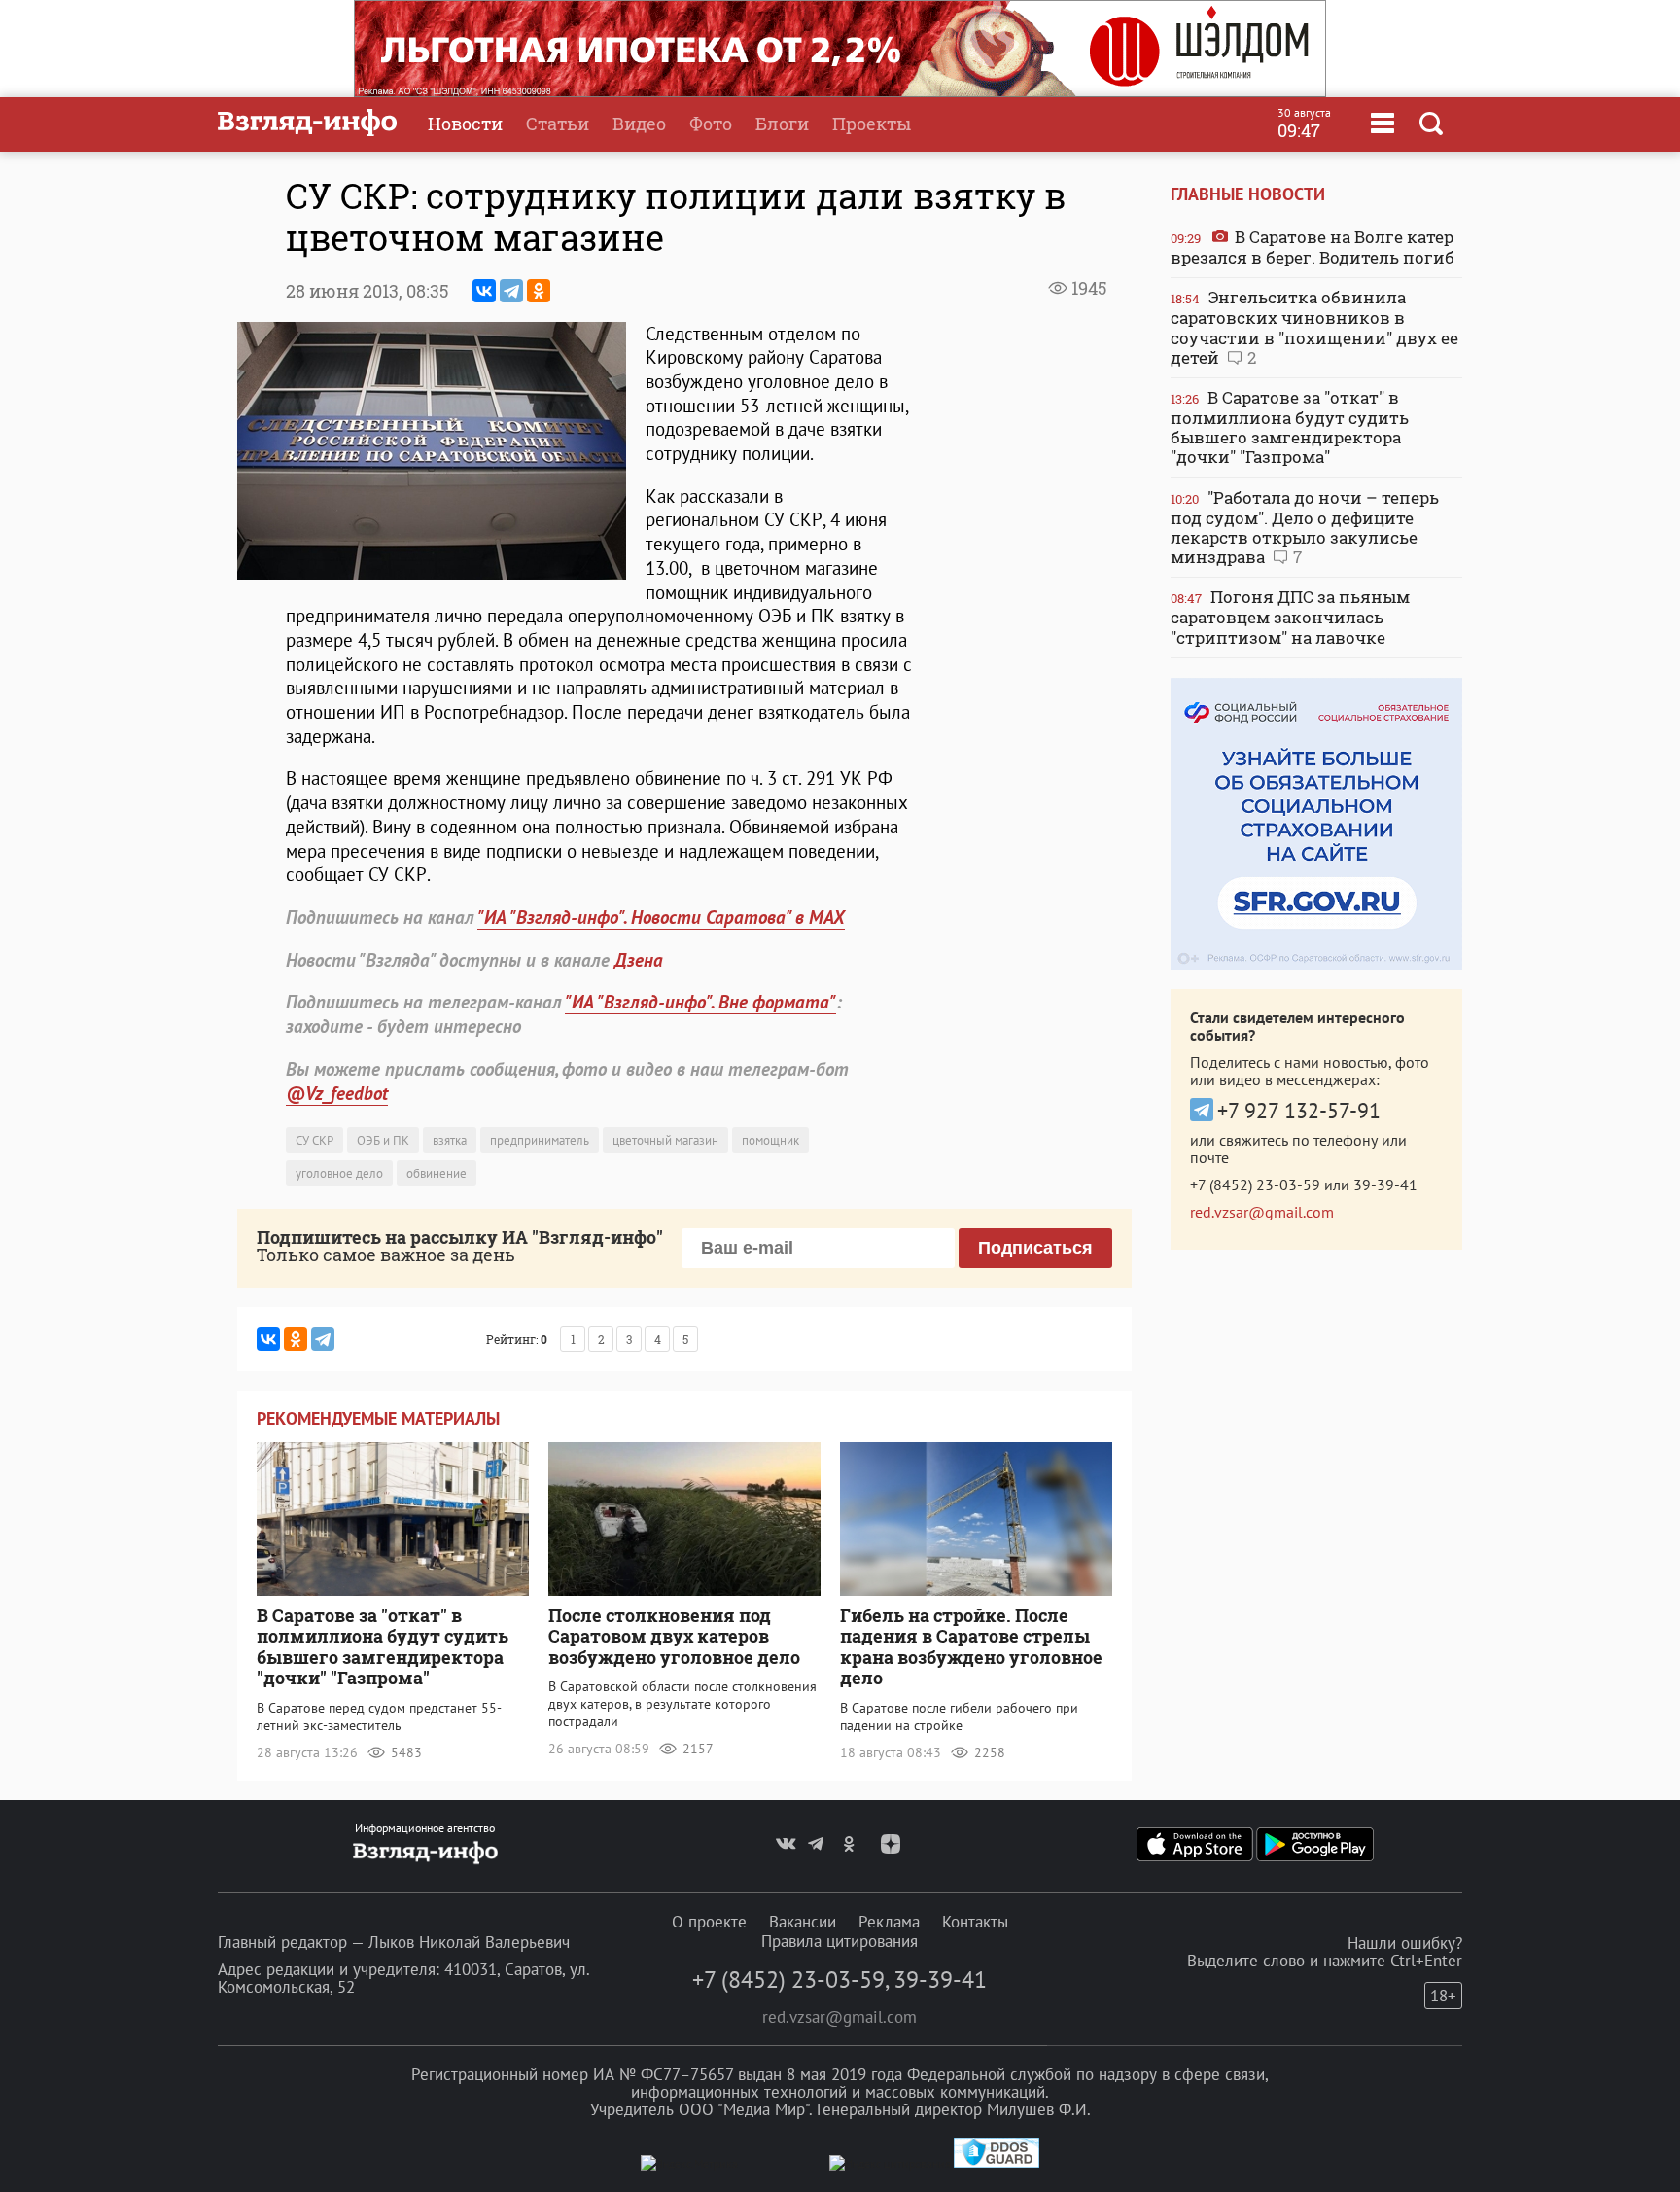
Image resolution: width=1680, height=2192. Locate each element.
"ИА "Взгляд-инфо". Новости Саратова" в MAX (661, 917)
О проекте (709, 1922)
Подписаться (1035, 1248)
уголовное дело (339, 1173)
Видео (639, 124)
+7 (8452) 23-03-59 (1255, 1184)
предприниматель (540, 1140)
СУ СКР (315, 1140)
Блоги (782, 124)
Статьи (558, 124)
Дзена (639, 960)
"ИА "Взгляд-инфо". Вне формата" (700, 1002)
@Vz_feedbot (337, 1093)
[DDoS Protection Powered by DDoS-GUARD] (997, 2163)
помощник (770, 1140)
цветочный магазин (665, 1140)
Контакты (975, 1922)
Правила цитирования (840, 1941)
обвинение (437, 1173)
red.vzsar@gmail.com (1262, 1212)
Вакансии (803, 1922)
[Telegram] (511, 291)
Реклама (889, 1922)
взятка (450, 1140)
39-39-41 (1385, 1184)
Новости (465, 124)
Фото (711, 124)
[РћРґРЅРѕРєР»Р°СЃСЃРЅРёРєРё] (539, 291)
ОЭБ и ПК (383, 1140)
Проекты (872, 124)
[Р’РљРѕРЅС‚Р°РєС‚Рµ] (484, 291)
